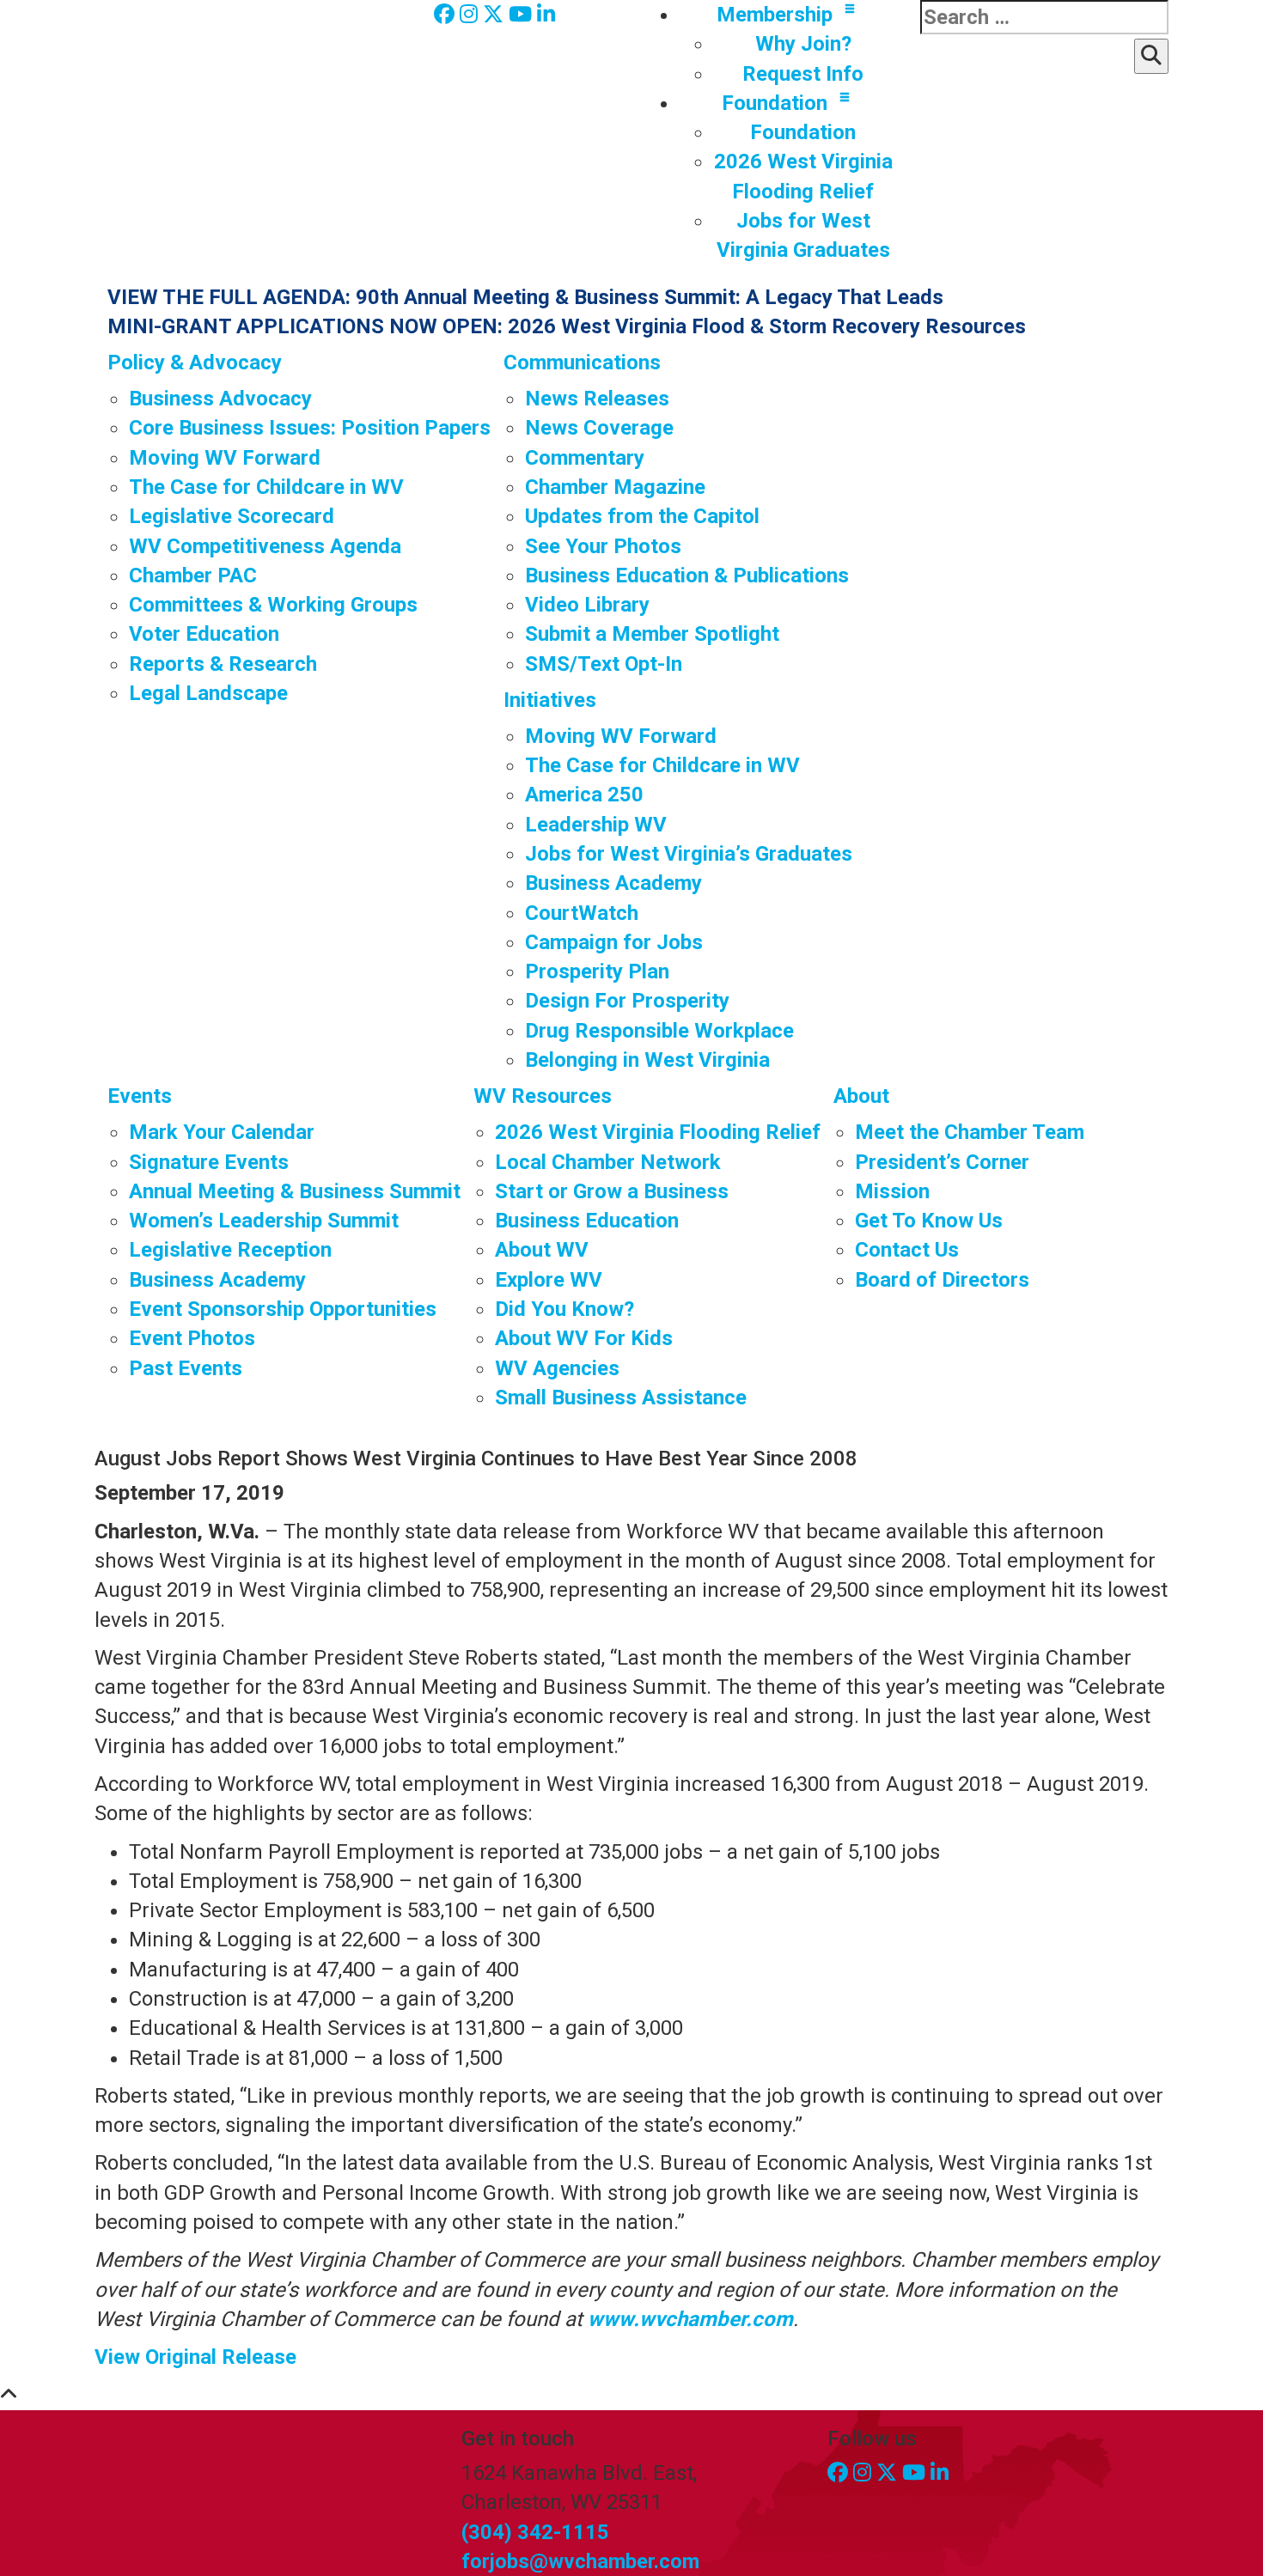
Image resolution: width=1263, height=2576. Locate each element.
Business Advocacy (220, 399)
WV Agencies (557, 1368)
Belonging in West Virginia (647, 1060)
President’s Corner (942, 1162)
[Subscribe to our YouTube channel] (523, 15)
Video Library (587, 605)
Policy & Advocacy (195, 362)
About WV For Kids (584, 1338)
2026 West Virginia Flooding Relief (658, 1132)
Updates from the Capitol (642, 516)
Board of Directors (942, 1280)
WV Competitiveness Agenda (265, 546)
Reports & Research (223, 664)
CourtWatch (582, 913)
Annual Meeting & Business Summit (295, 1191)
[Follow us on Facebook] (447, 15)
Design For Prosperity (627, 1001)
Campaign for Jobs (614, 942)
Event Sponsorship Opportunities (283, 1309)
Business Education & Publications (687, 575)
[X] (496, 15)
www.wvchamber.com (690, 2319)
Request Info (803, 74)
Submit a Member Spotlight (652, 634)
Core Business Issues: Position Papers (310, 428)
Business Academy (613, 883)
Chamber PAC (193, 575)
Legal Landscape (208, 693)
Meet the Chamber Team (970, 1132)
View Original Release (195, 2357)
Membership (775, 15)
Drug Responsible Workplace (659, 1031)
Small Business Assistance (621, 1398)
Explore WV (549, 1280)
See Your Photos (603, 546)
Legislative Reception (230, 1250)
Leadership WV (596, 825)
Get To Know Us (929, 1221)
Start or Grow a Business (612, 1191)
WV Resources (543, 1096)
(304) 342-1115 (535, 2532)
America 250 (584, 795)
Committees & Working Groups (273, 605)
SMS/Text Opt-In (604, 664)
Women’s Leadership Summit (264, 1221)
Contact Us (907, 1250)
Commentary (585, 458)
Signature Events (209, 1162)
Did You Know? (564, 1309)
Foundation (775, 103)
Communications (582, 362)
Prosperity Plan (597, 971)
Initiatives (550, 700)
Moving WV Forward (225, 458)
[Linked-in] (546, 15)
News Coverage (599, 428)
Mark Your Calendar (222, 1132)
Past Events (186, 1368)
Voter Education (204, 634)
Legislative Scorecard (232, 516)
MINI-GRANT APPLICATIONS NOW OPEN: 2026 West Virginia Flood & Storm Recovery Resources (567, 326)
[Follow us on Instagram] (471, 15)
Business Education (587, 1221)
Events (140, 1096)
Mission (892, 1191)
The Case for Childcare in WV (266, 487)
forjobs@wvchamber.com (580, 2561)
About (861, 1096)
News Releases (597, 399)
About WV (542, 1250)
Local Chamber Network (608, 1162)
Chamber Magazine (615, 487)
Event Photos (192, 1338)
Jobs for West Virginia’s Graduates (689, 854)
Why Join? (803, 44)
